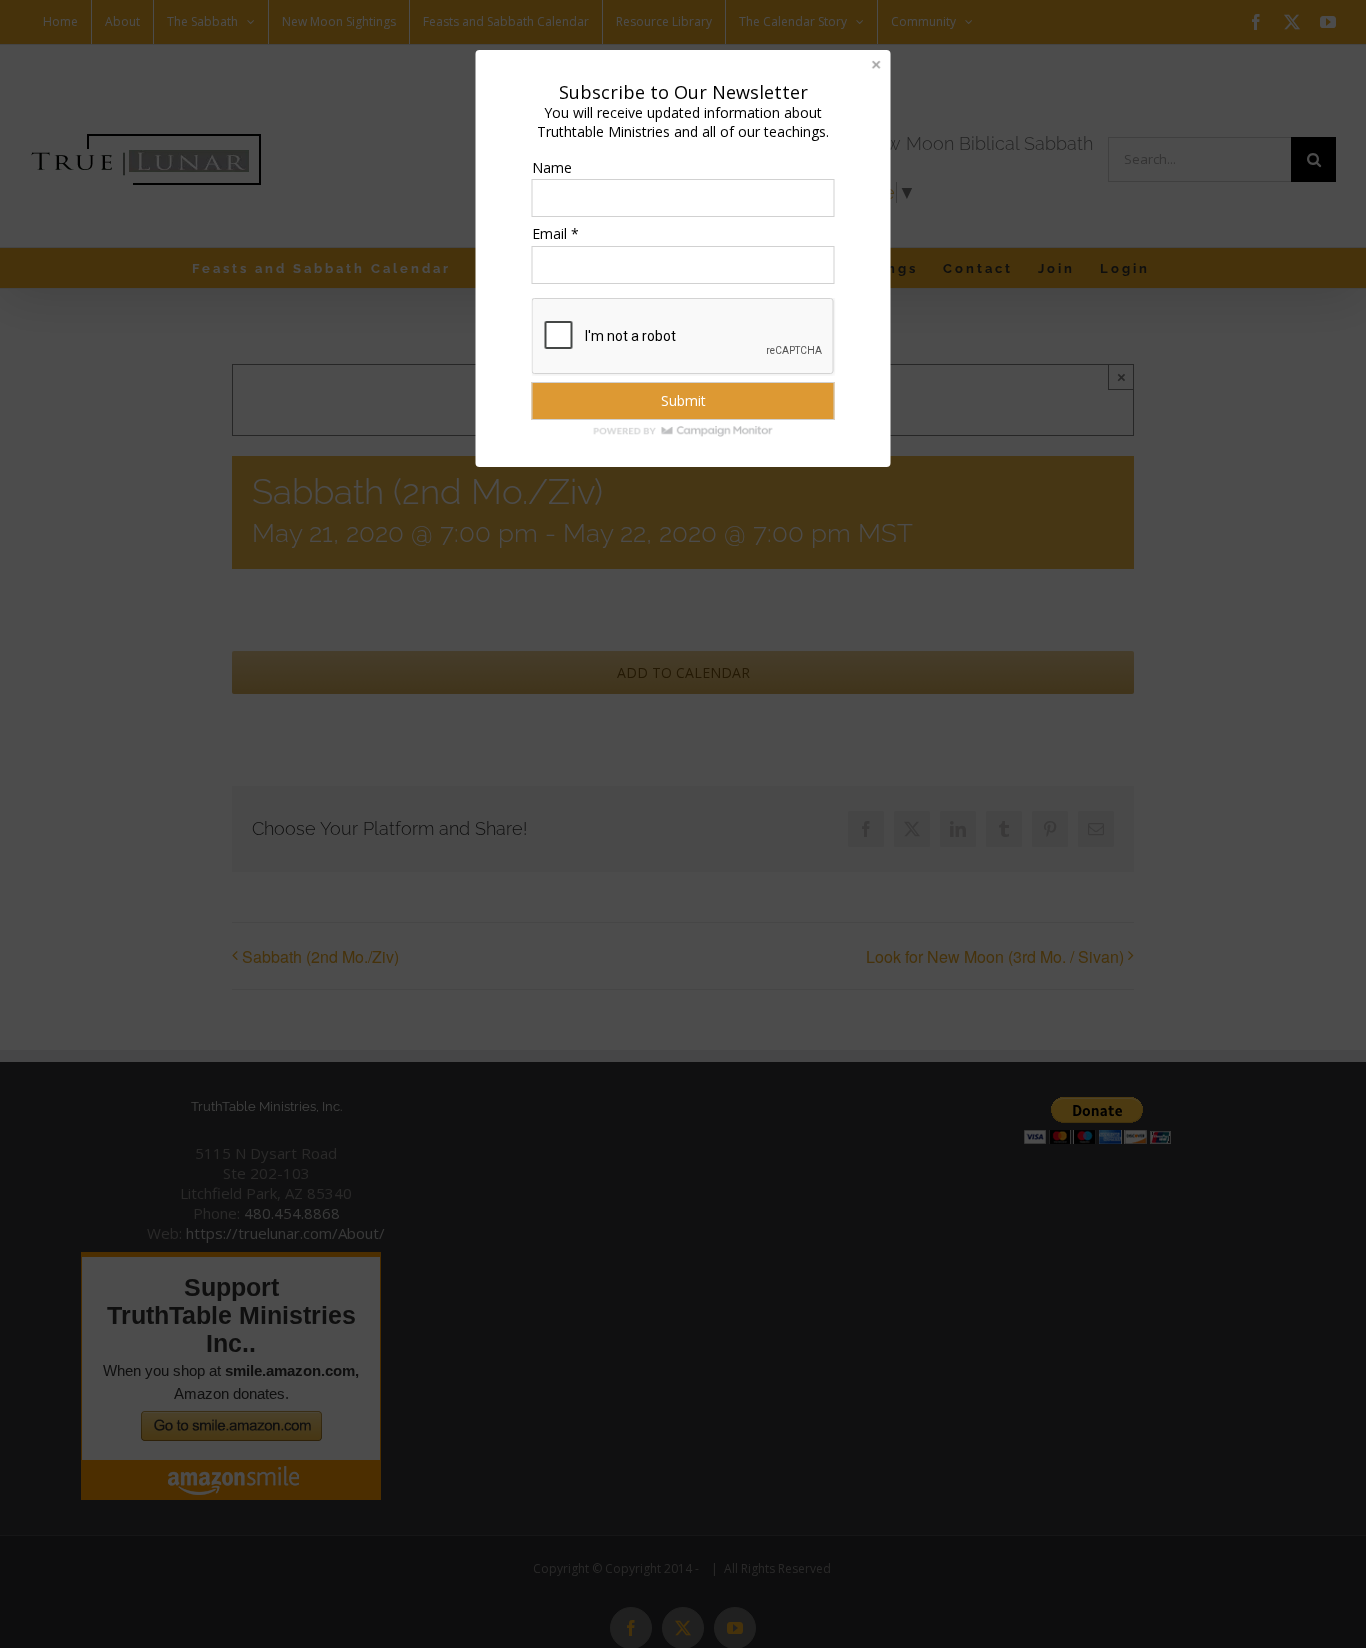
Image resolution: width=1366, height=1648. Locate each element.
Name (552, 167)
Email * (555, 233)
